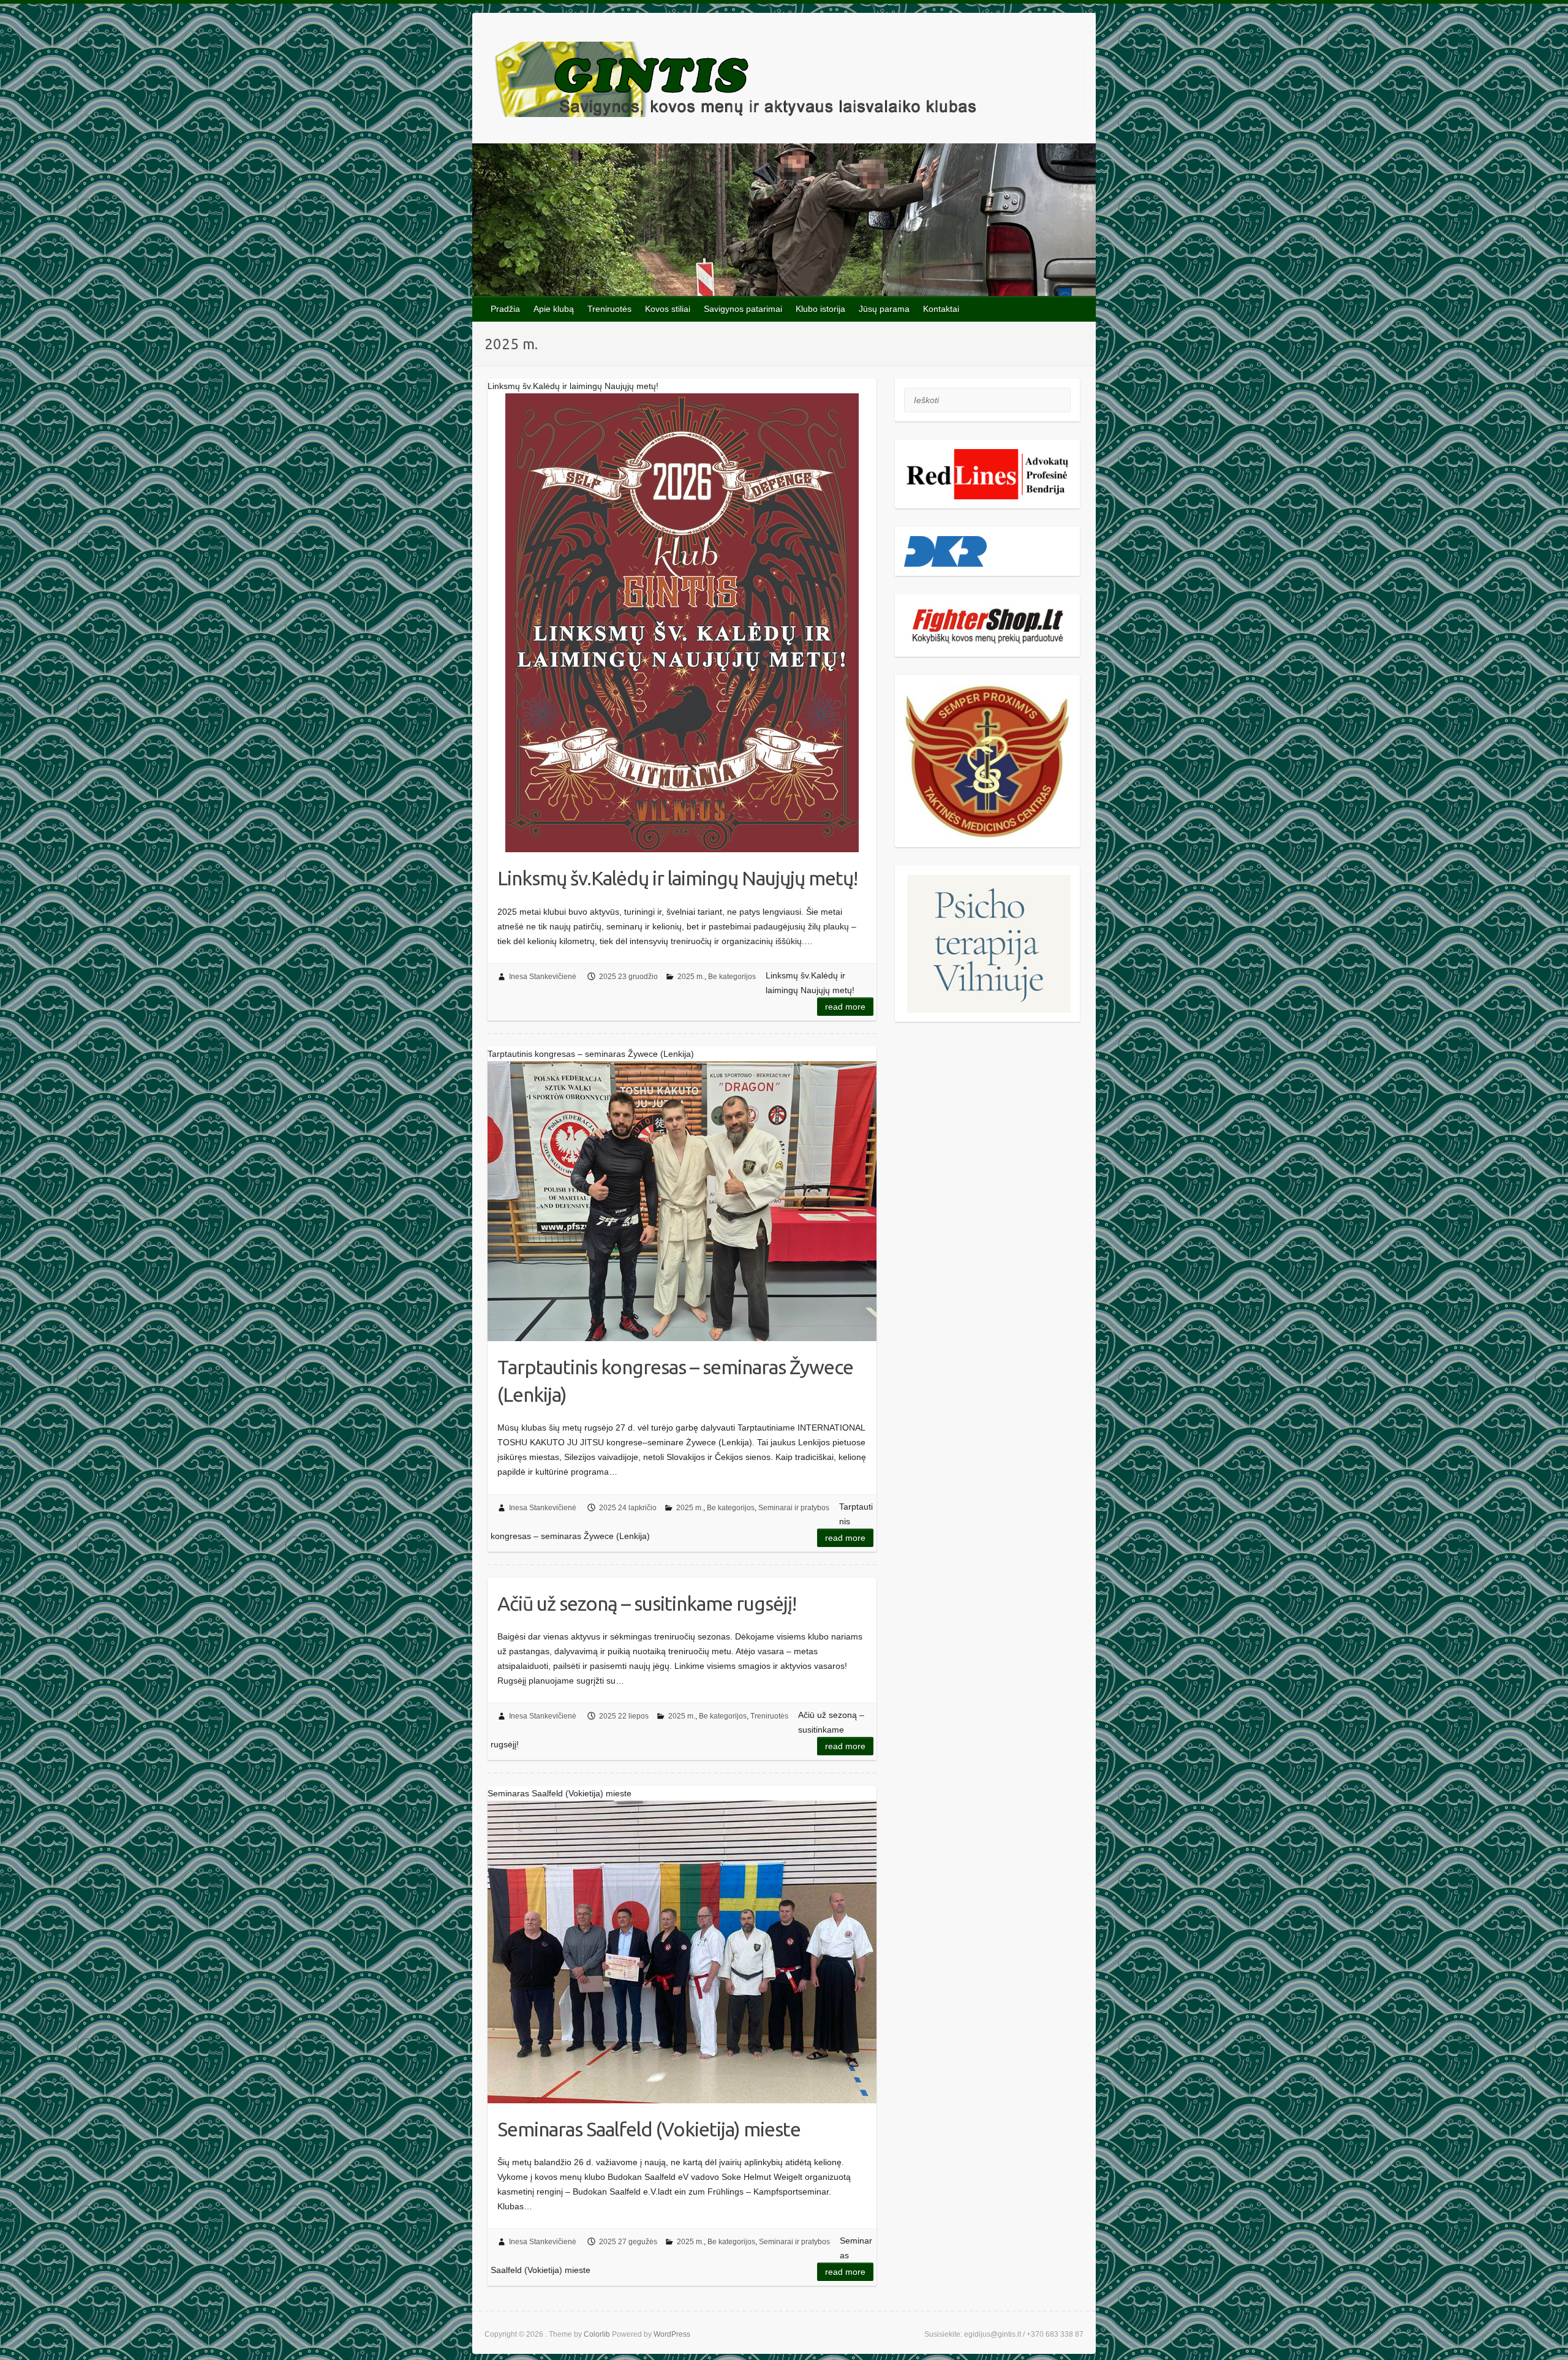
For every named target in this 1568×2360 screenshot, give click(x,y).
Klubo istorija (820, 309)
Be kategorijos (732, 977)
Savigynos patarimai (743, 309)
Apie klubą (554, 309)
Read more (845, 1007)
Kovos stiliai (668, 309)
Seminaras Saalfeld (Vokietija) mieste (649, 2129)
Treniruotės (609, 309)
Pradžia (505, 309)
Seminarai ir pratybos (794, 1508)
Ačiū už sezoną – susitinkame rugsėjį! (647, 1603)
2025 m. (691, 977)
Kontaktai (941, 309)
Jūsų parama (884, 309)
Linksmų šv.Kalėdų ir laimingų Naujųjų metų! (677, 878)
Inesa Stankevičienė (543, 977)
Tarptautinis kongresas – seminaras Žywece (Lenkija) (675, 1381)
